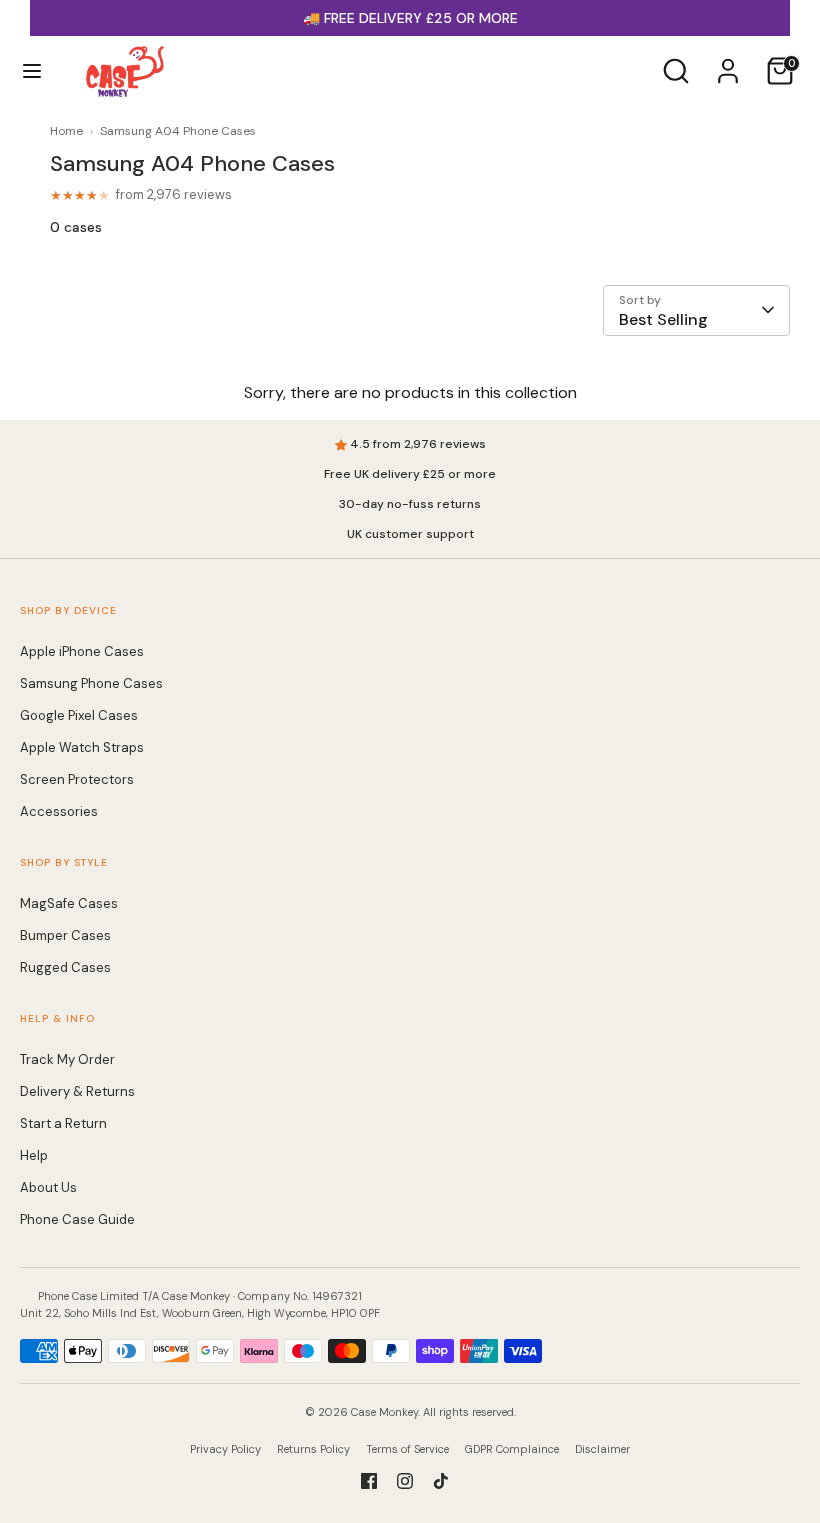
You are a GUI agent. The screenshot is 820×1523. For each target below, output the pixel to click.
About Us (48, 1187)
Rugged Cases (65, 967)
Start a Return (63, 1123)
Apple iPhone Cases (82, 651)
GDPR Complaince (512, 1449)
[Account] (728, 62)
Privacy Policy (225, 1449)
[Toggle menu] (32, 71)
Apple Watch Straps (82, 747)
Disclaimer (602, 1449)
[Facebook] (369, 1481)
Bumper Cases (65, 935)
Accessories (59, 811)
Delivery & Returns (77, 1091)
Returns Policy (313, 1449)
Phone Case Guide (77, 1219)
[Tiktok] (441, 1481)
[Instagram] (405, 1481)
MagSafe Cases (69, 903)
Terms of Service (407, 1449)
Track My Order (67, 1059)
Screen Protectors (77, 779)
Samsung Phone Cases (91, 683)
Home (66, 131)
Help (34, 1155)
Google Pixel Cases (79, 715)
